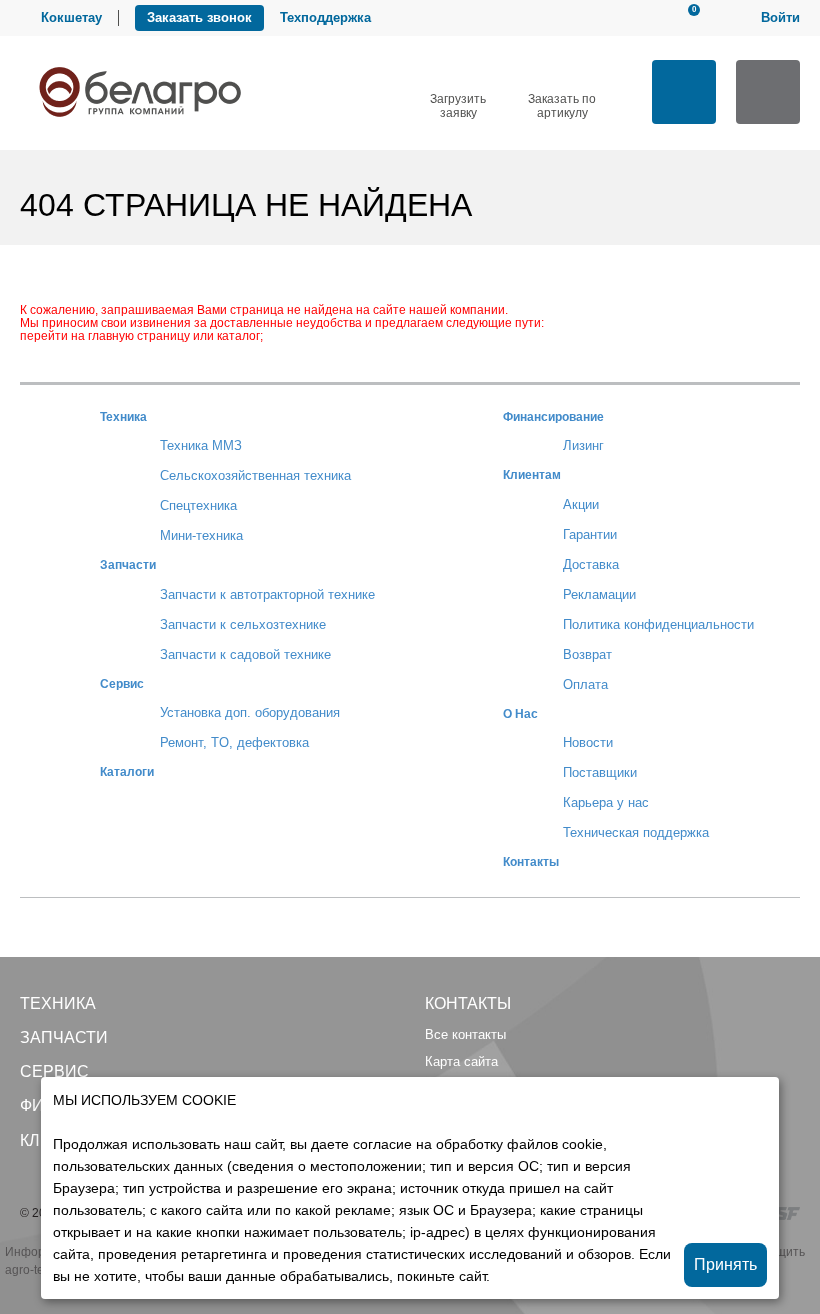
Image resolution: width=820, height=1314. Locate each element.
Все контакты (465, 1034)
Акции (581, 504)
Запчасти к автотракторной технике (267, 594)
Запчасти (128, 564)
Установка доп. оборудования (250, 712)
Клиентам (532, 474)
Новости (588, 742)
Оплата (585, 684)
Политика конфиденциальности (658, 624)
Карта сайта (461, 1061)
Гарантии (590, 534)
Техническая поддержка (636, 832)
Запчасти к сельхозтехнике (243, 624)
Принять (725, 1264)
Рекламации (599, 594)
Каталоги (127, 771)
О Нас (520, 713)
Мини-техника (201, 535)
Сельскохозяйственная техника (255, 475)
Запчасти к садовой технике (245, 654)
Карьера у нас (606, 802)
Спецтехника (198, 505)
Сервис (122, 683)
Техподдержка (325, 17)
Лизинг (583, 445)
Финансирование (553, 416)
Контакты (531, 861)
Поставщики (600, 772)
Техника (123, 416)
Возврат (587, 654)
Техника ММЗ (201, 445)
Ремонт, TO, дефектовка (234, 742)
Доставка (591, 564)
